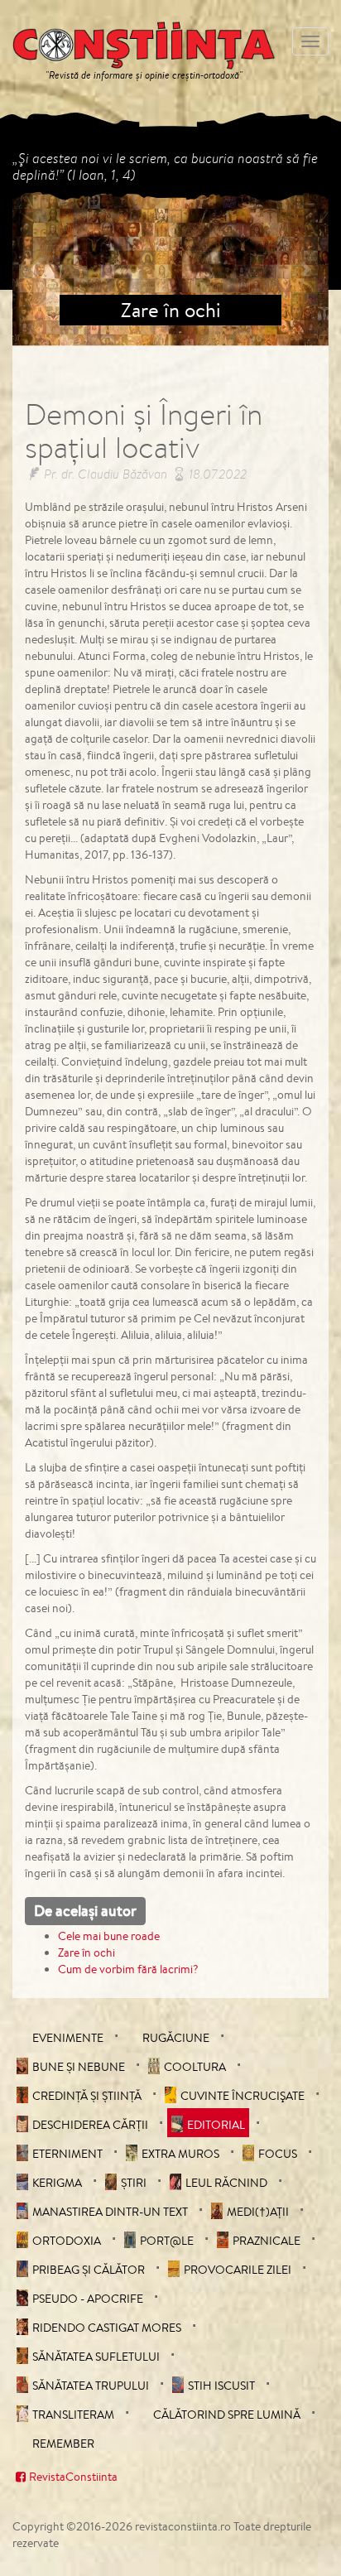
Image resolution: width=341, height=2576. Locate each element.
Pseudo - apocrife (88, 2299)
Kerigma (57, 2183)
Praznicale (267, 2241)
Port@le (167, 2241)
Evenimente (68, 2038)
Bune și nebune (79, 2067)
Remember (63, 2444)
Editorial (216, 2125)
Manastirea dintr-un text (110, 2212)
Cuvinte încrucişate (243, 2096)
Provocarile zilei (238, 2270)
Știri (134, 2183)
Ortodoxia (67, 2241)
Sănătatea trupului (91, 2386)
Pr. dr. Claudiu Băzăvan (106, 474)
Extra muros (180, 2154)
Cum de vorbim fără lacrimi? (128, 1969)
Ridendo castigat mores (107, 2328)
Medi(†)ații (258, 2212)
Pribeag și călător (89, 2270)
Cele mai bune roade (109, 1936)
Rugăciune (176, 2038)
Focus (278, 2154)
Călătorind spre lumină (227, 2415)
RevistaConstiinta (73, 2477)
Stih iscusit (221, 2386)
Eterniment (67, 2154)
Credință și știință (87, 2096)
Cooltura (195, 2067)
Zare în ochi (86, 1952)
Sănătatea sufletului (96, 2357)
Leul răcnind (226, 2183)
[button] (36, 268)
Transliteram (73, 2415)
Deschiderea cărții (90, 2125)
